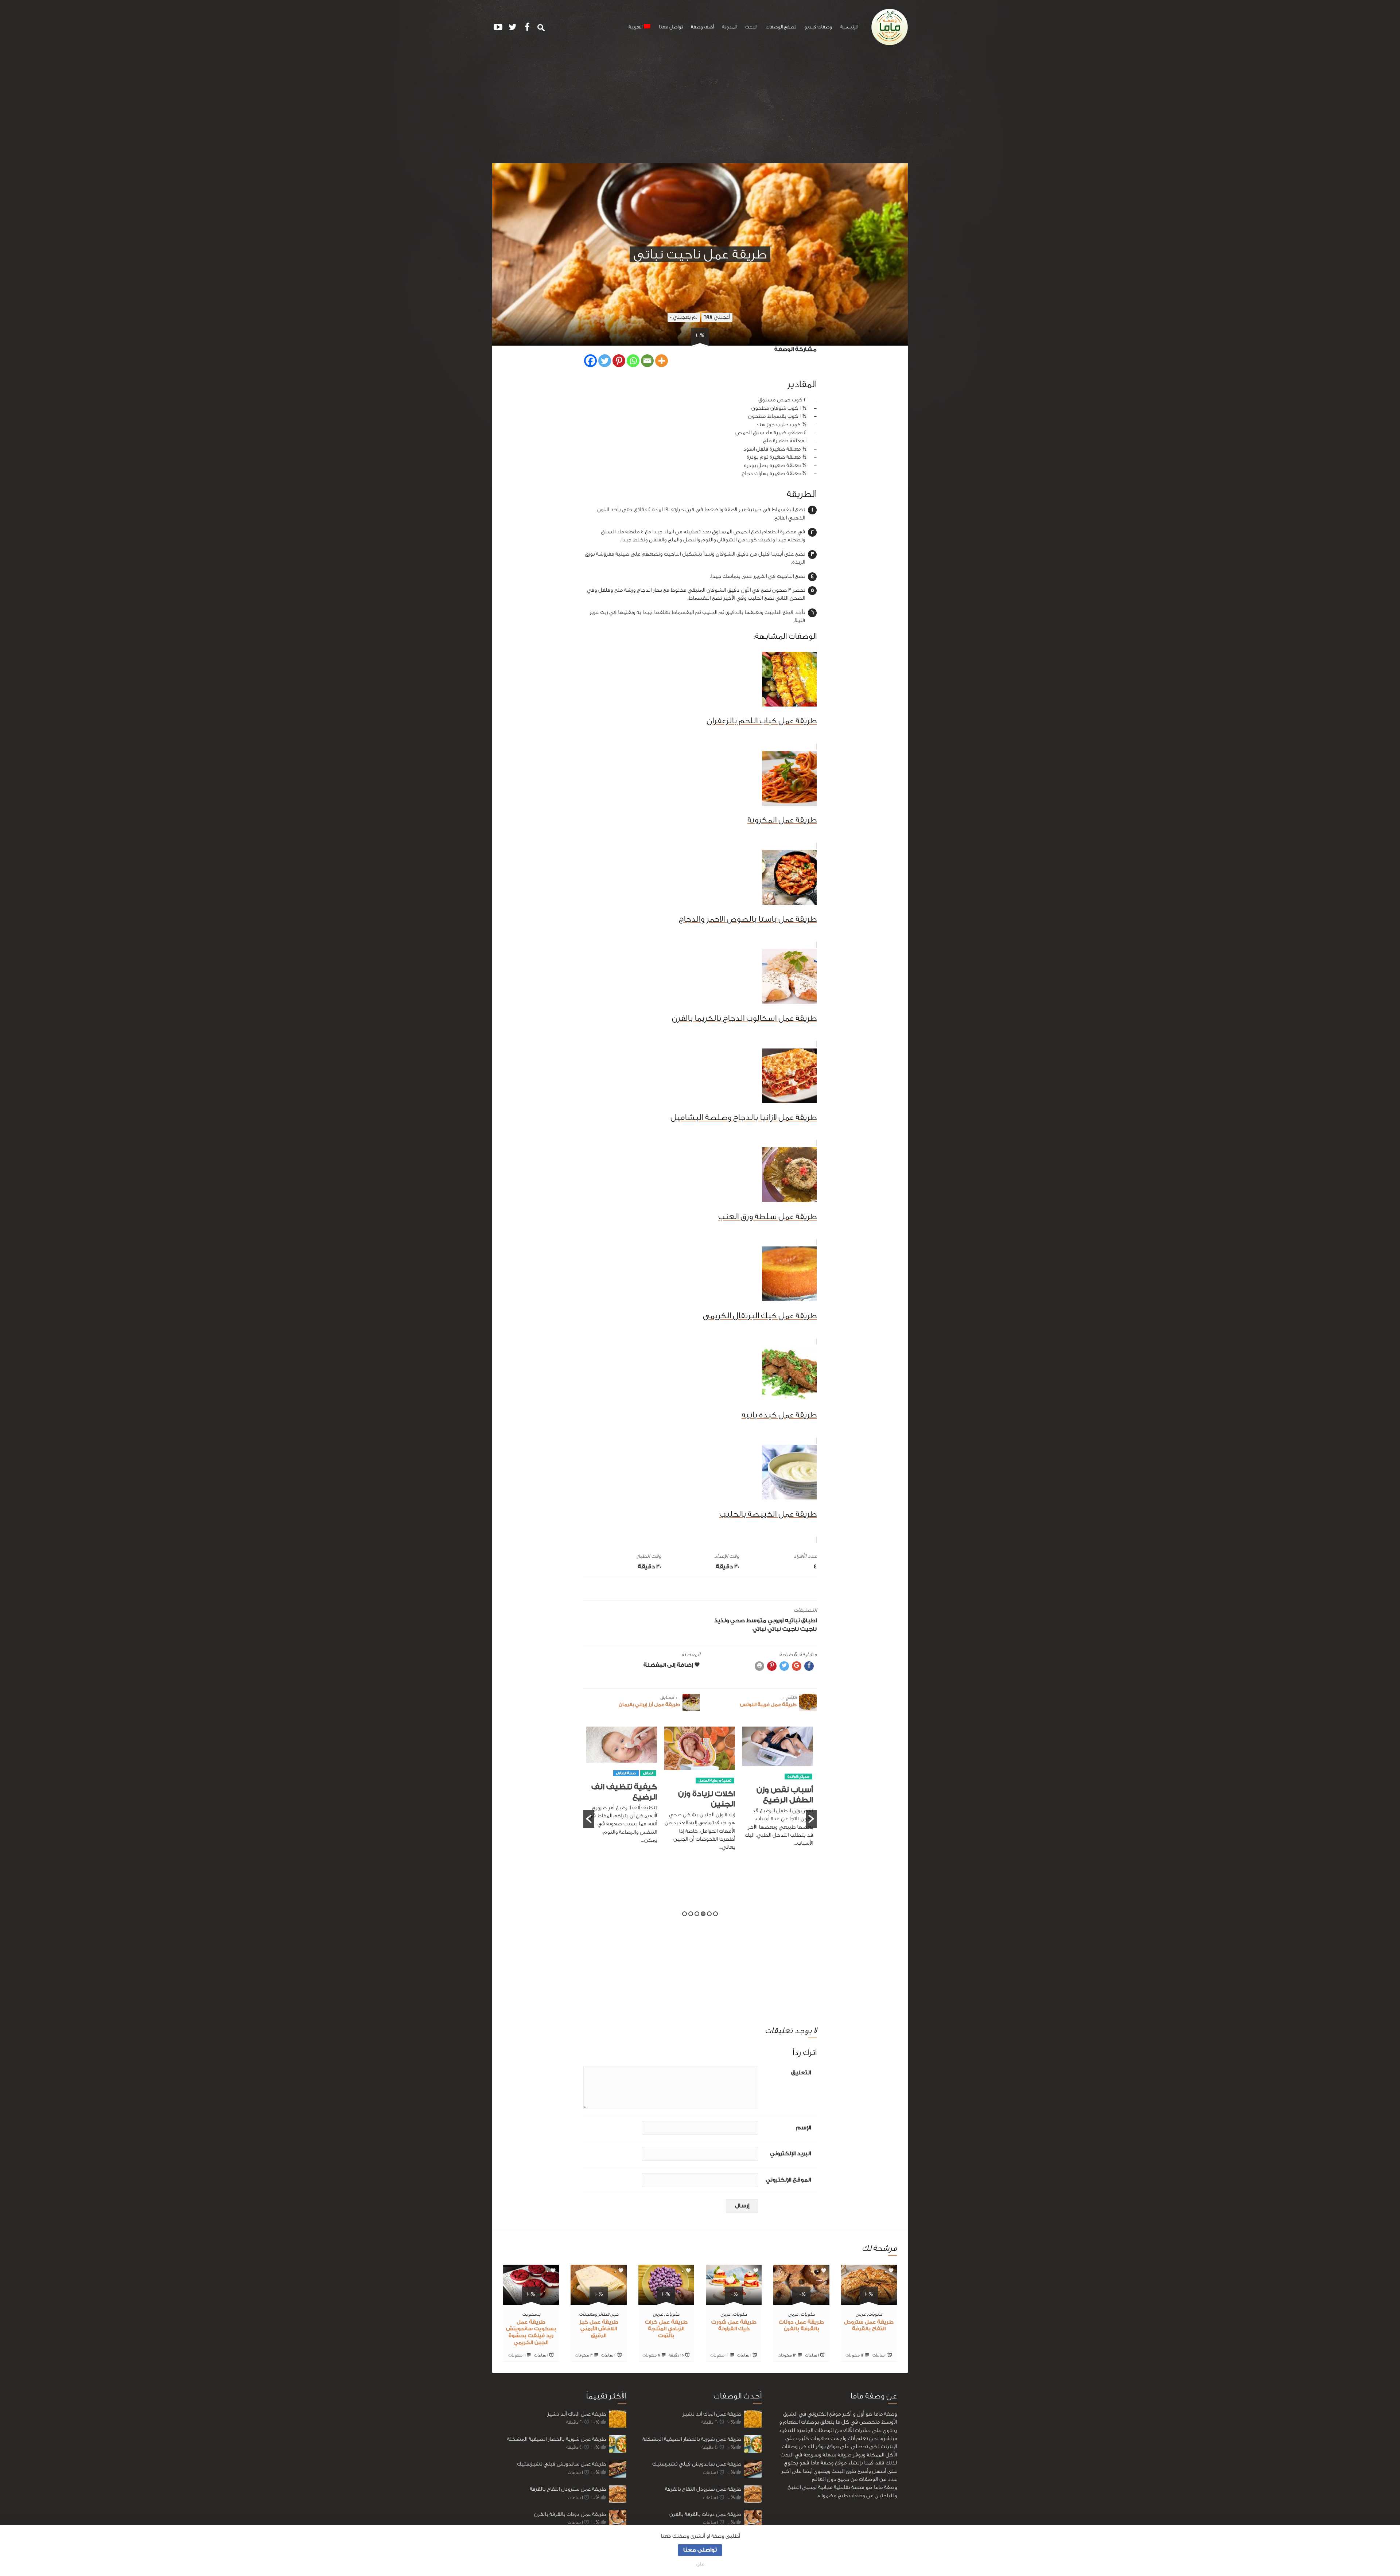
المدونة (730, 27)
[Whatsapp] (633, 361)
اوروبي (776, 1621)
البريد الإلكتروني (790, 2154)
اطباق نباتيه (801, 1621)
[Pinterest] (619, 361)
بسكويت (531, 2314)
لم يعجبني (684, 317)
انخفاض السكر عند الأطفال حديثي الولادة (623, 1846)
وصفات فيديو (818, 27)
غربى (861, 2314)
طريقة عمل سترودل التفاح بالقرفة (568, 2489)
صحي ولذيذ (730, 1621)
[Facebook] (590, 361)
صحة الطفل (782, 1773)
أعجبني (717, 317)
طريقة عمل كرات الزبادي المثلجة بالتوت (666, 2329)
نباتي (759, 1629)
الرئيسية (849, 27)
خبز (615, 2314)
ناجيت (808, 1629)
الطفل (804, 1773)
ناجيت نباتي (783, 1629)
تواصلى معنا (700, 2550)
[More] (662, 361)
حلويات (875, 2314)
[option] (778, 1789)
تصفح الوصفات (781, 27)
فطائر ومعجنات (594, 2314)
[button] (589, 1819)
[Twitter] (605, 361)
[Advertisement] (700, 109)
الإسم (803, 2128)
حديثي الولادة (642, 1823)
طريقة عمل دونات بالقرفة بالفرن (570, 2514)
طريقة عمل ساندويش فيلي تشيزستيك (561, 2464)
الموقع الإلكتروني (788, 2180)
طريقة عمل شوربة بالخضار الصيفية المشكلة (557, 2439)
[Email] (647, 361)
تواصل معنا (671, 27)
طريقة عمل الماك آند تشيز (577, 2414)
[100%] (869, 2300)
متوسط (756, 1621)
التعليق (801, 2073)
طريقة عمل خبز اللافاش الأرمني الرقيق (599, 2329)
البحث (751, 27)
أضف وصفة (702, 27)
